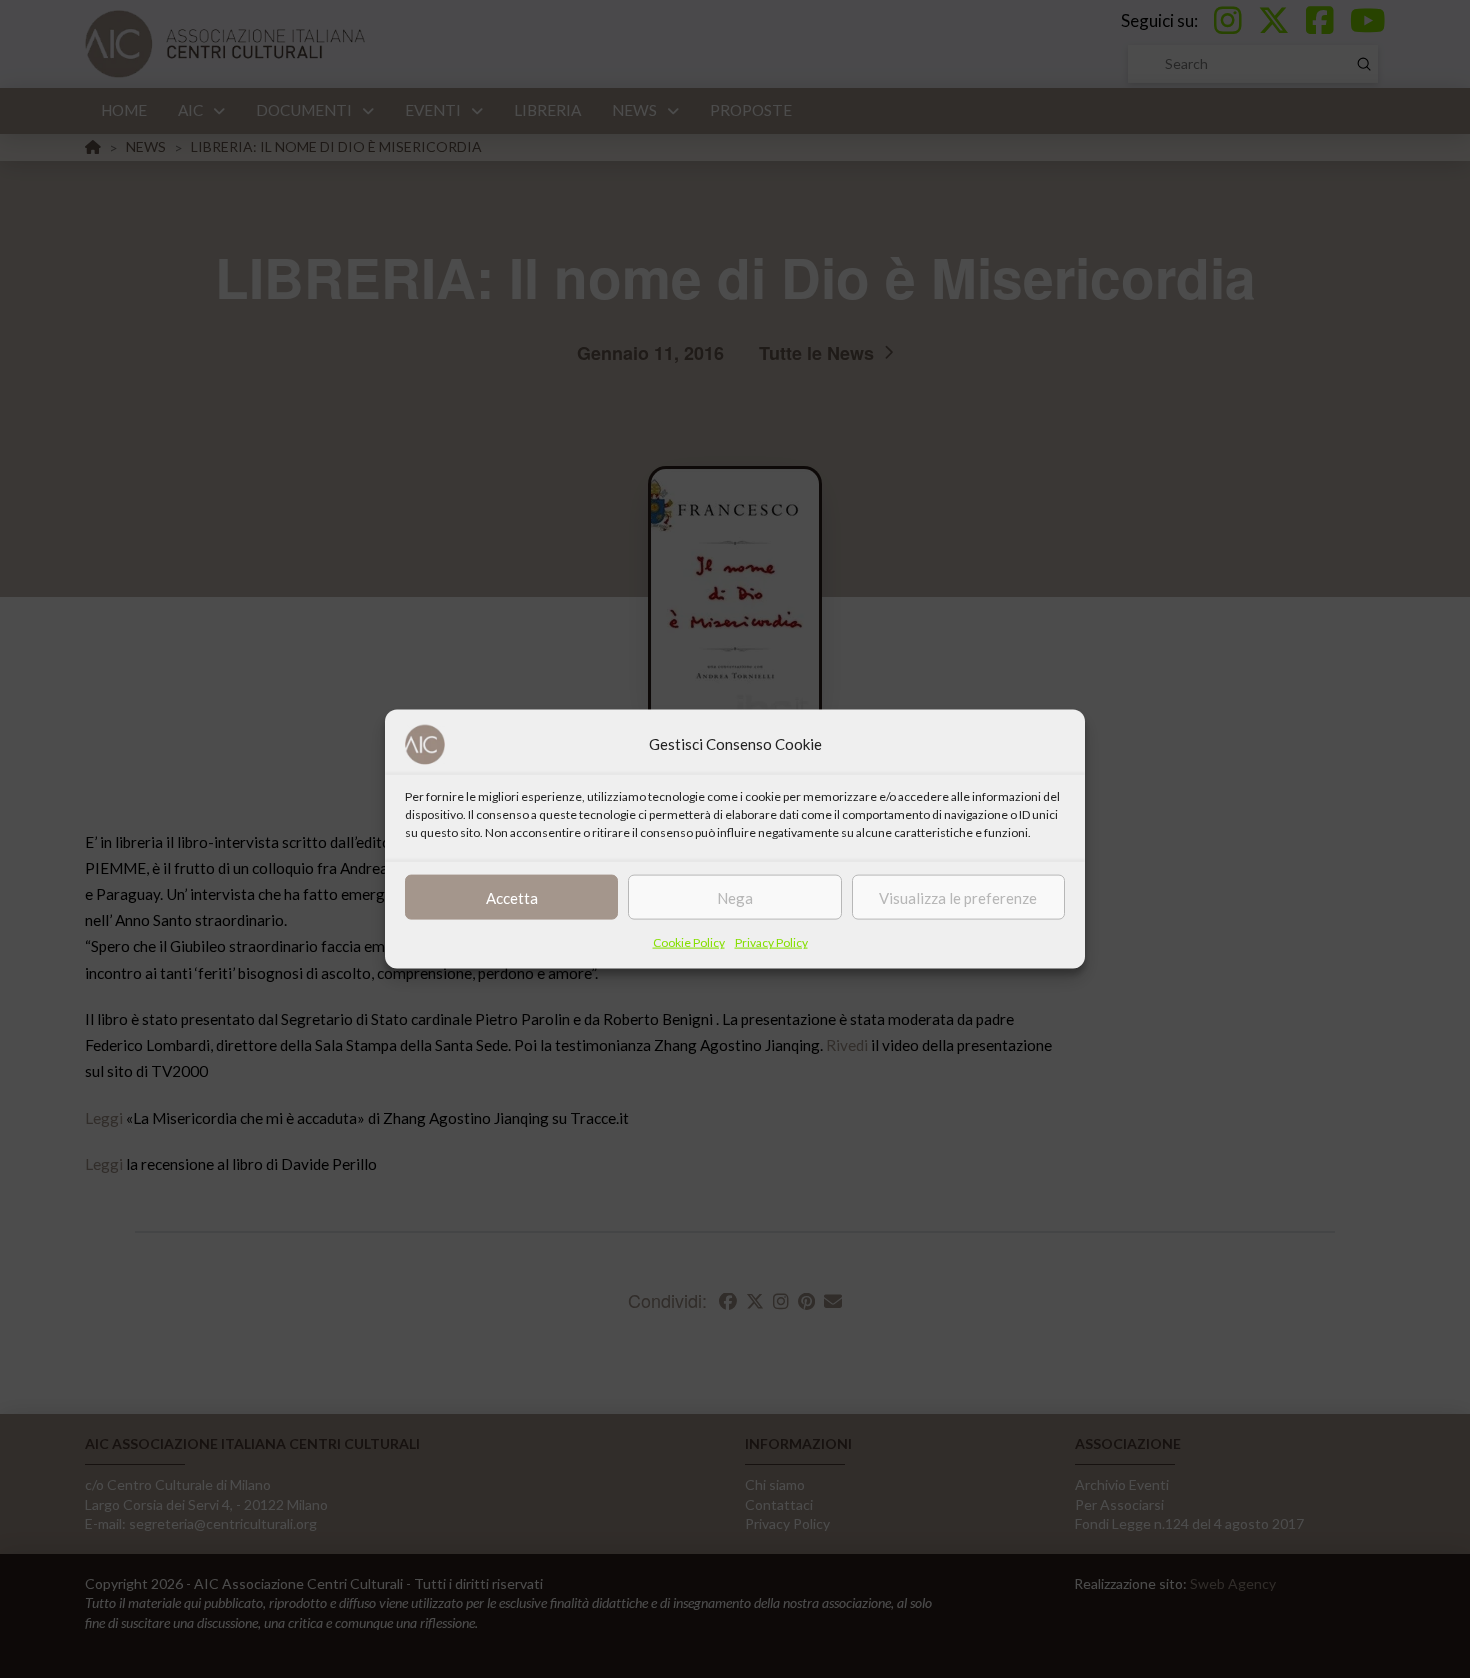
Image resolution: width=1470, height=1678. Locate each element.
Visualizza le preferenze (958, 897)
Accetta (512, 897)
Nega (735, 897)
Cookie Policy (689, 942)
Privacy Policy (771, 942)
